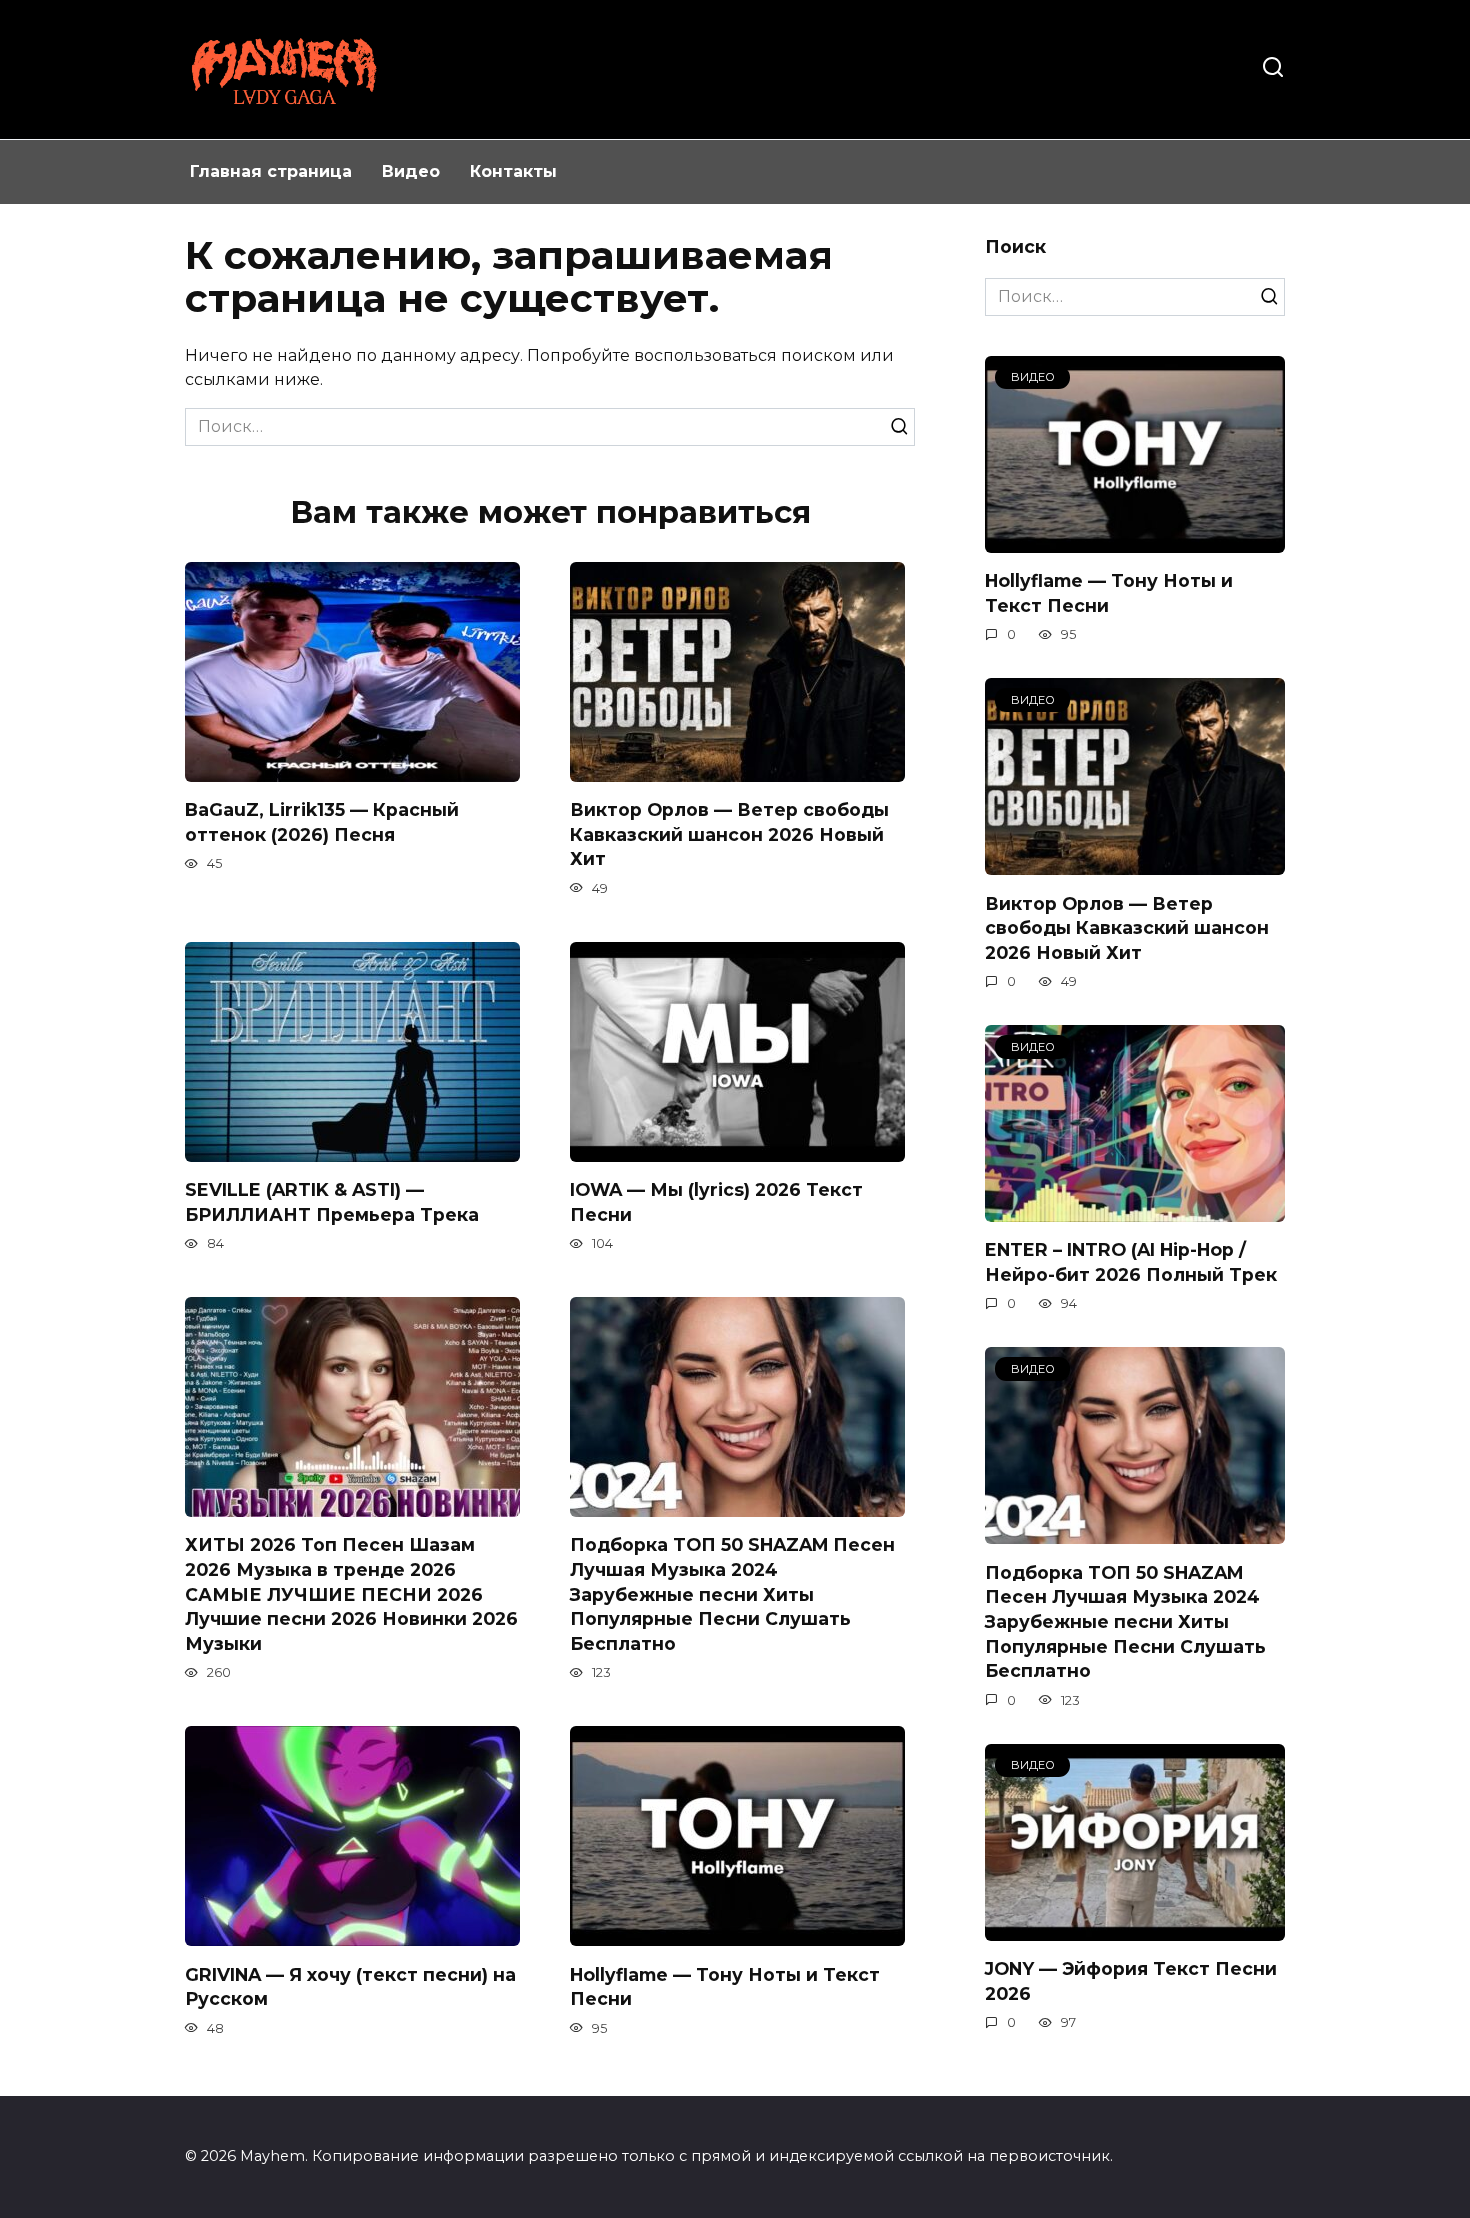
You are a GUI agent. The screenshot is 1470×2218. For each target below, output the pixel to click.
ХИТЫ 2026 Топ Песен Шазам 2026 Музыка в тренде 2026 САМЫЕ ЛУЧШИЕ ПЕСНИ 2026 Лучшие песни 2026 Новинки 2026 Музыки (351, 1594)
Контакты (513, 171)
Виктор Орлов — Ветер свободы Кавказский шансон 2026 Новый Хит (729, 834)
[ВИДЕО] (1135, 540)
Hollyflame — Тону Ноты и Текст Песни (1109, 593)
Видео (411, 171)
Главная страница (271, 171)
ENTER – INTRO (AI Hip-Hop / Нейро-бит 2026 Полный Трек (1131, 1262)
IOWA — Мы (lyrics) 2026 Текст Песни (716, 1202)
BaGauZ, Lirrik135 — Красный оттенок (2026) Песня (322, 822)
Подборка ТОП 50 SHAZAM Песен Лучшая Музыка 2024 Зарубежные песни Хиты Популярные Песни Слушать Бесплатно (732, 1594)
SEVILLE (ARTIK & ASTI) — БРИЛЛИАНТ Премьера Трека (332, 1202)
